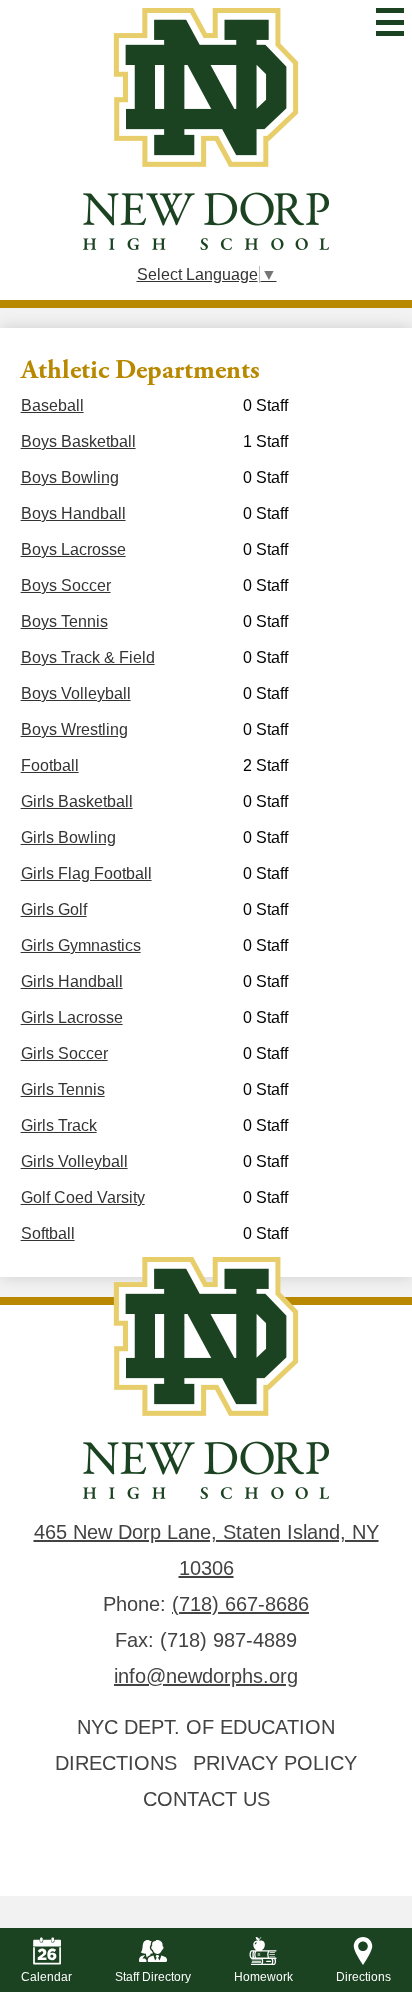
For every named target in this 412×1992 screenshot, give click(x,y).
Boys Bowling (70, 477)
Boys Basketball (78, 441)
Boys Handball (73, 513)
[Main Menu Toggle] (390, 22)
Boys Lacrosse (73, 549)
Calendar (46, 1977)
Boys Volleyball (76, 693)
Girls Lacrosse (72, 1017)
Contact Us (206, 1799)
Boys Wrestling (74, 729)
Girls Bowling (68, 837)
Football (50, 765)
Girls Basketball (77, 801)
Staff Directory (153, 1977)
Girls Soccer (64, 1053)
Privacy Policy (275, 1763)
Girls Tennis (63, 1089)
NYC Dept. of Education (206, 1727)
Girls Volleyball (74, 1161)
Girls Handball (72, 981)
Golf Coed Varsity (83, 1197)
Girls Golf (54, 909)
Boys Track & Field (88, 657)
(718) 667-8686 (240, 1604)
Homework (263, 1977)
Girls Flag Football (86, 873)
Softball (48, 1233)
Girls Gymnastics (81, 945)
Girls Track (59, 1125)
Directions (116, 1763)
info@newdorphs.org (206, 1676)
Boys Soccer (66, 585)
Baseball (52, 405)
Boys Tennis (64, 621)
